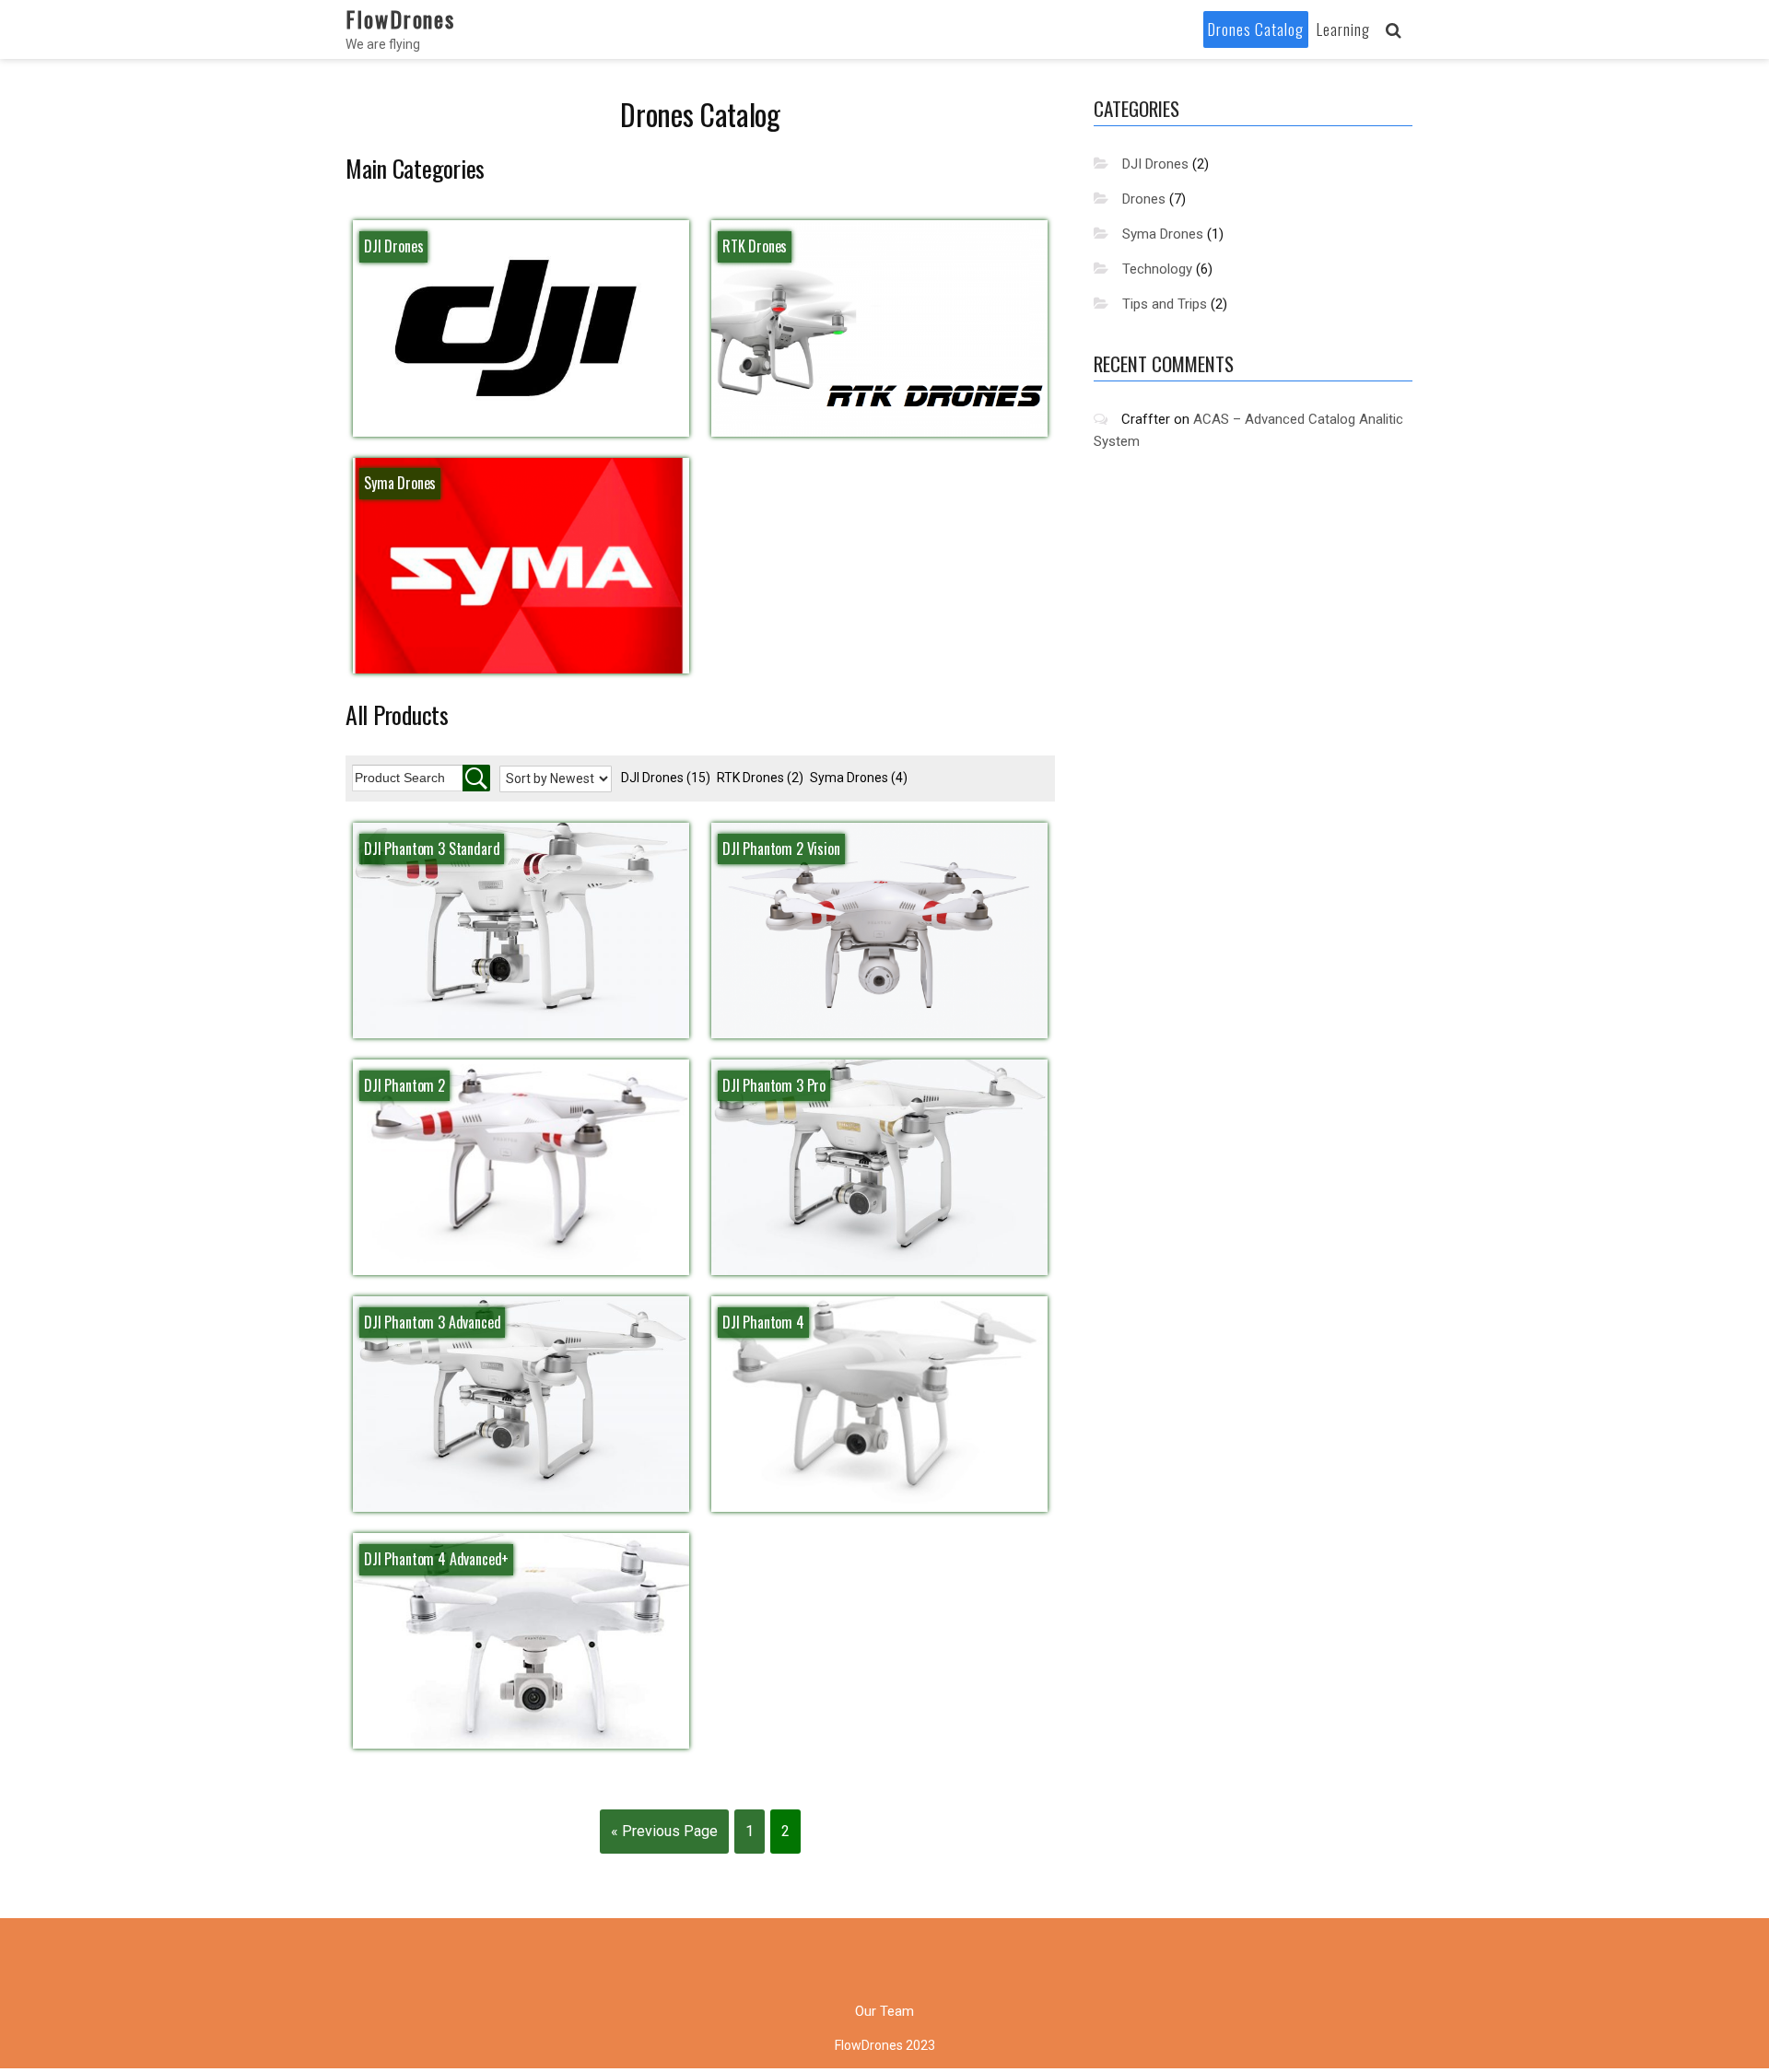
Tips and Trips (1165, 304)
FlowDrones (400, 18)
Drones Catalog (1256, 29)
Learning (1343, 29)
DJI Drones (666, 778)
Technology (1157, 269)
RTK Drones (760, 778)
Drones (1144, 199)
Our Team (884, 2011)
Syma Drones (859, 778)
